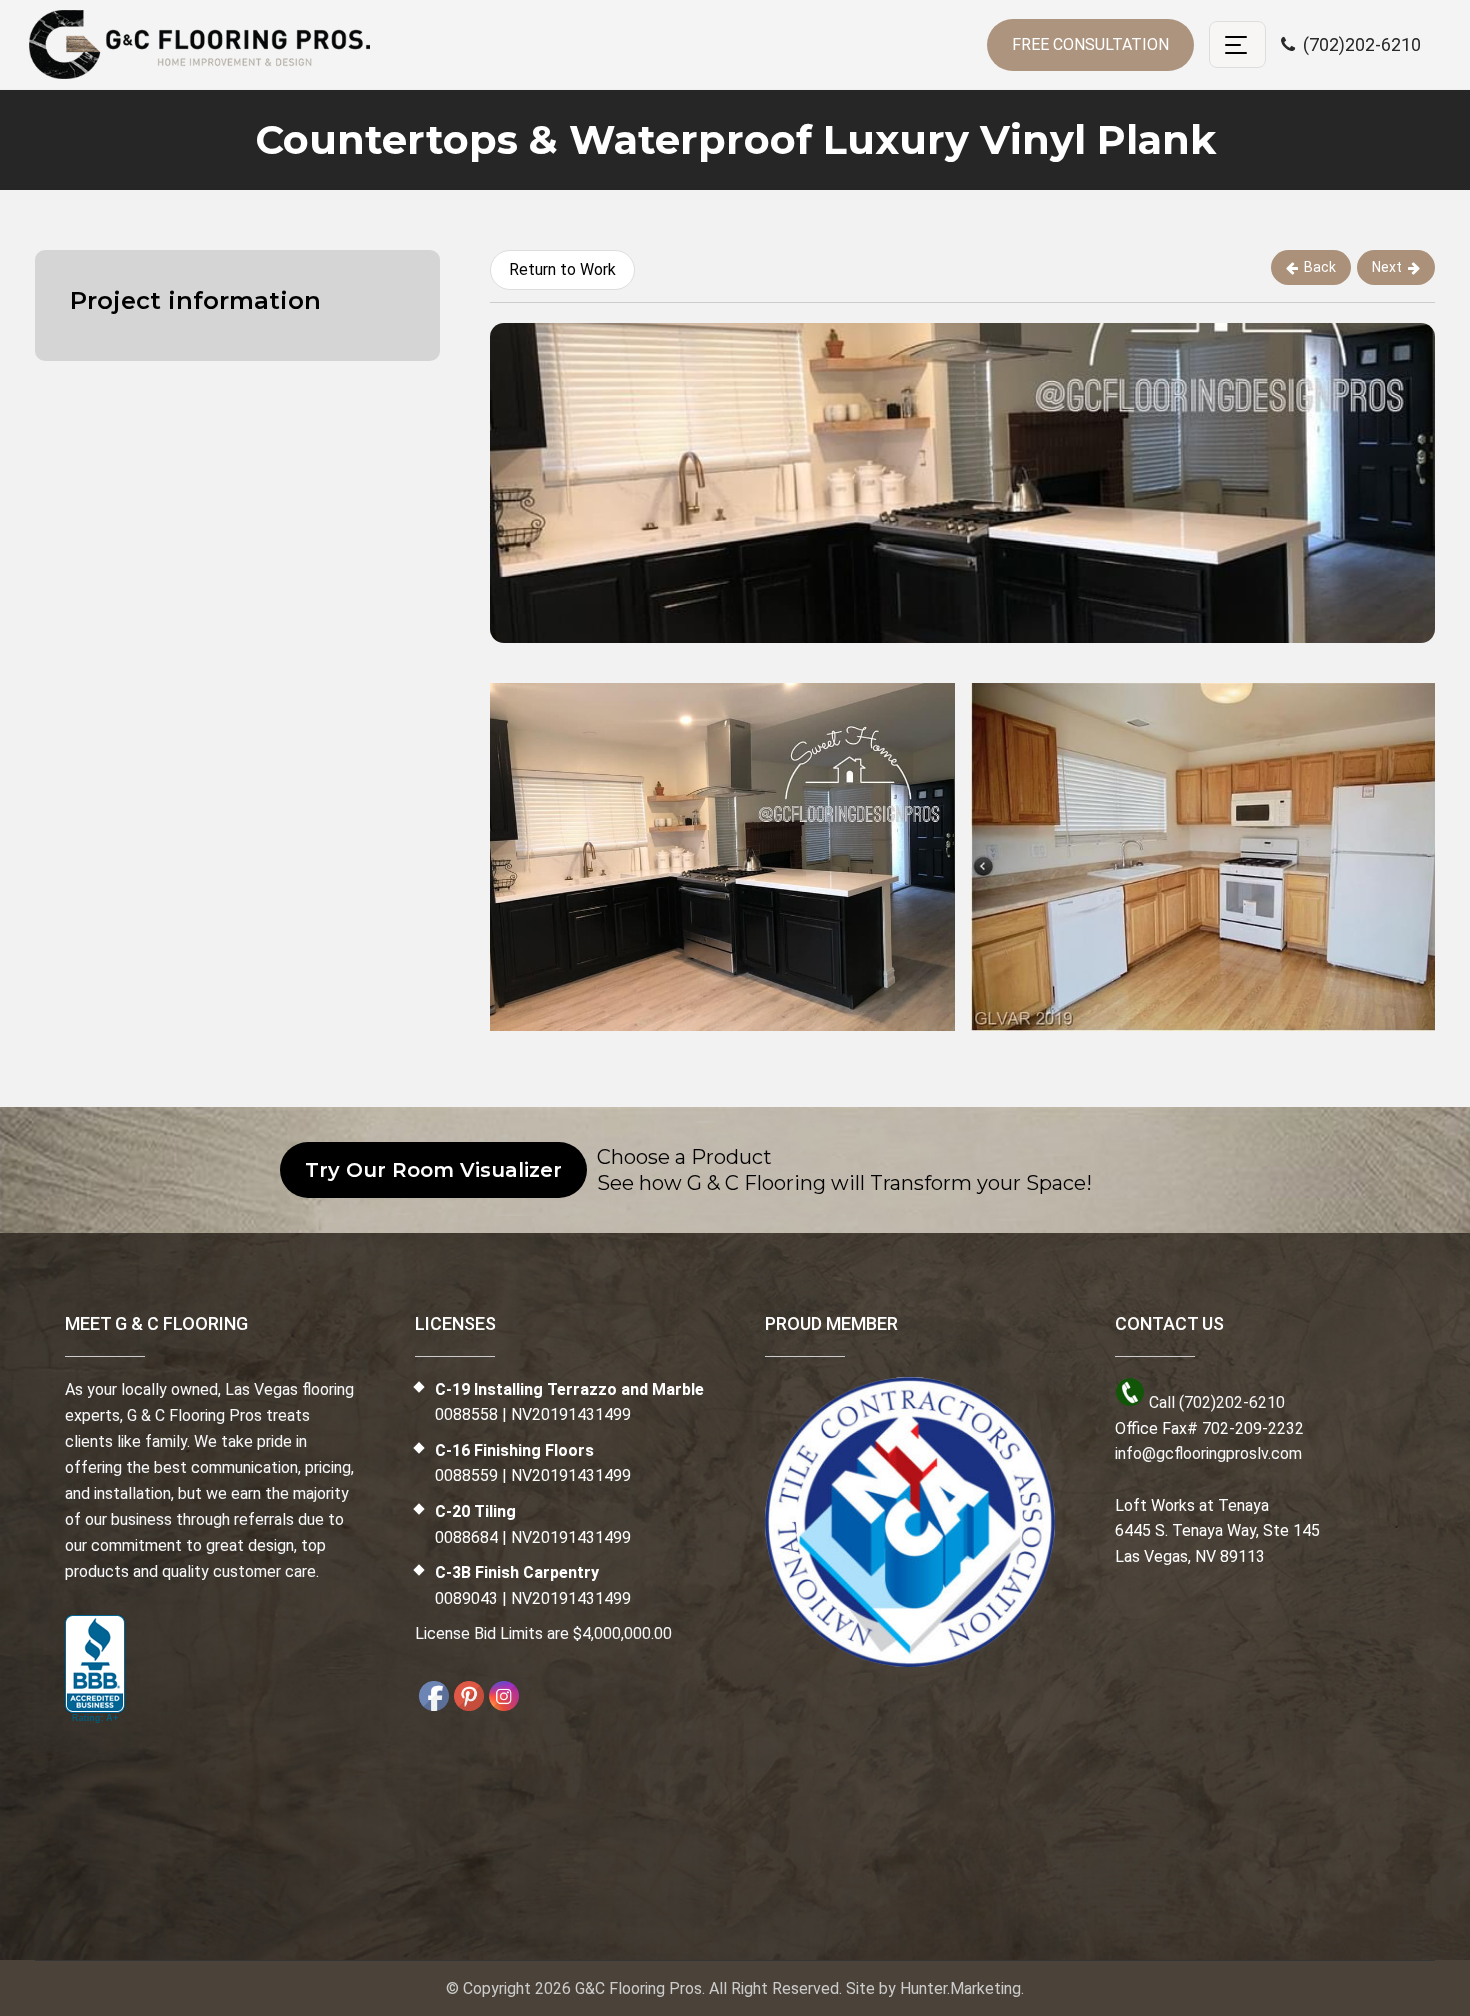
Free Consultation (1090, 44)
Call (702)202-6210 (1217, 1402)
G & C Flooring (199, 44)
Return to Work (562, 269)
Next (1387, 267)
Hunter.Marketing (960, 1988)
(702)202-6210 (1358, 44)
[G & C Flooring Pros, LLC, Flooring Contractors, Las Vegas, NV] (95, 1670)
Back (1320, 267)
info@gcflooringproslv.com (1208, 1453)
